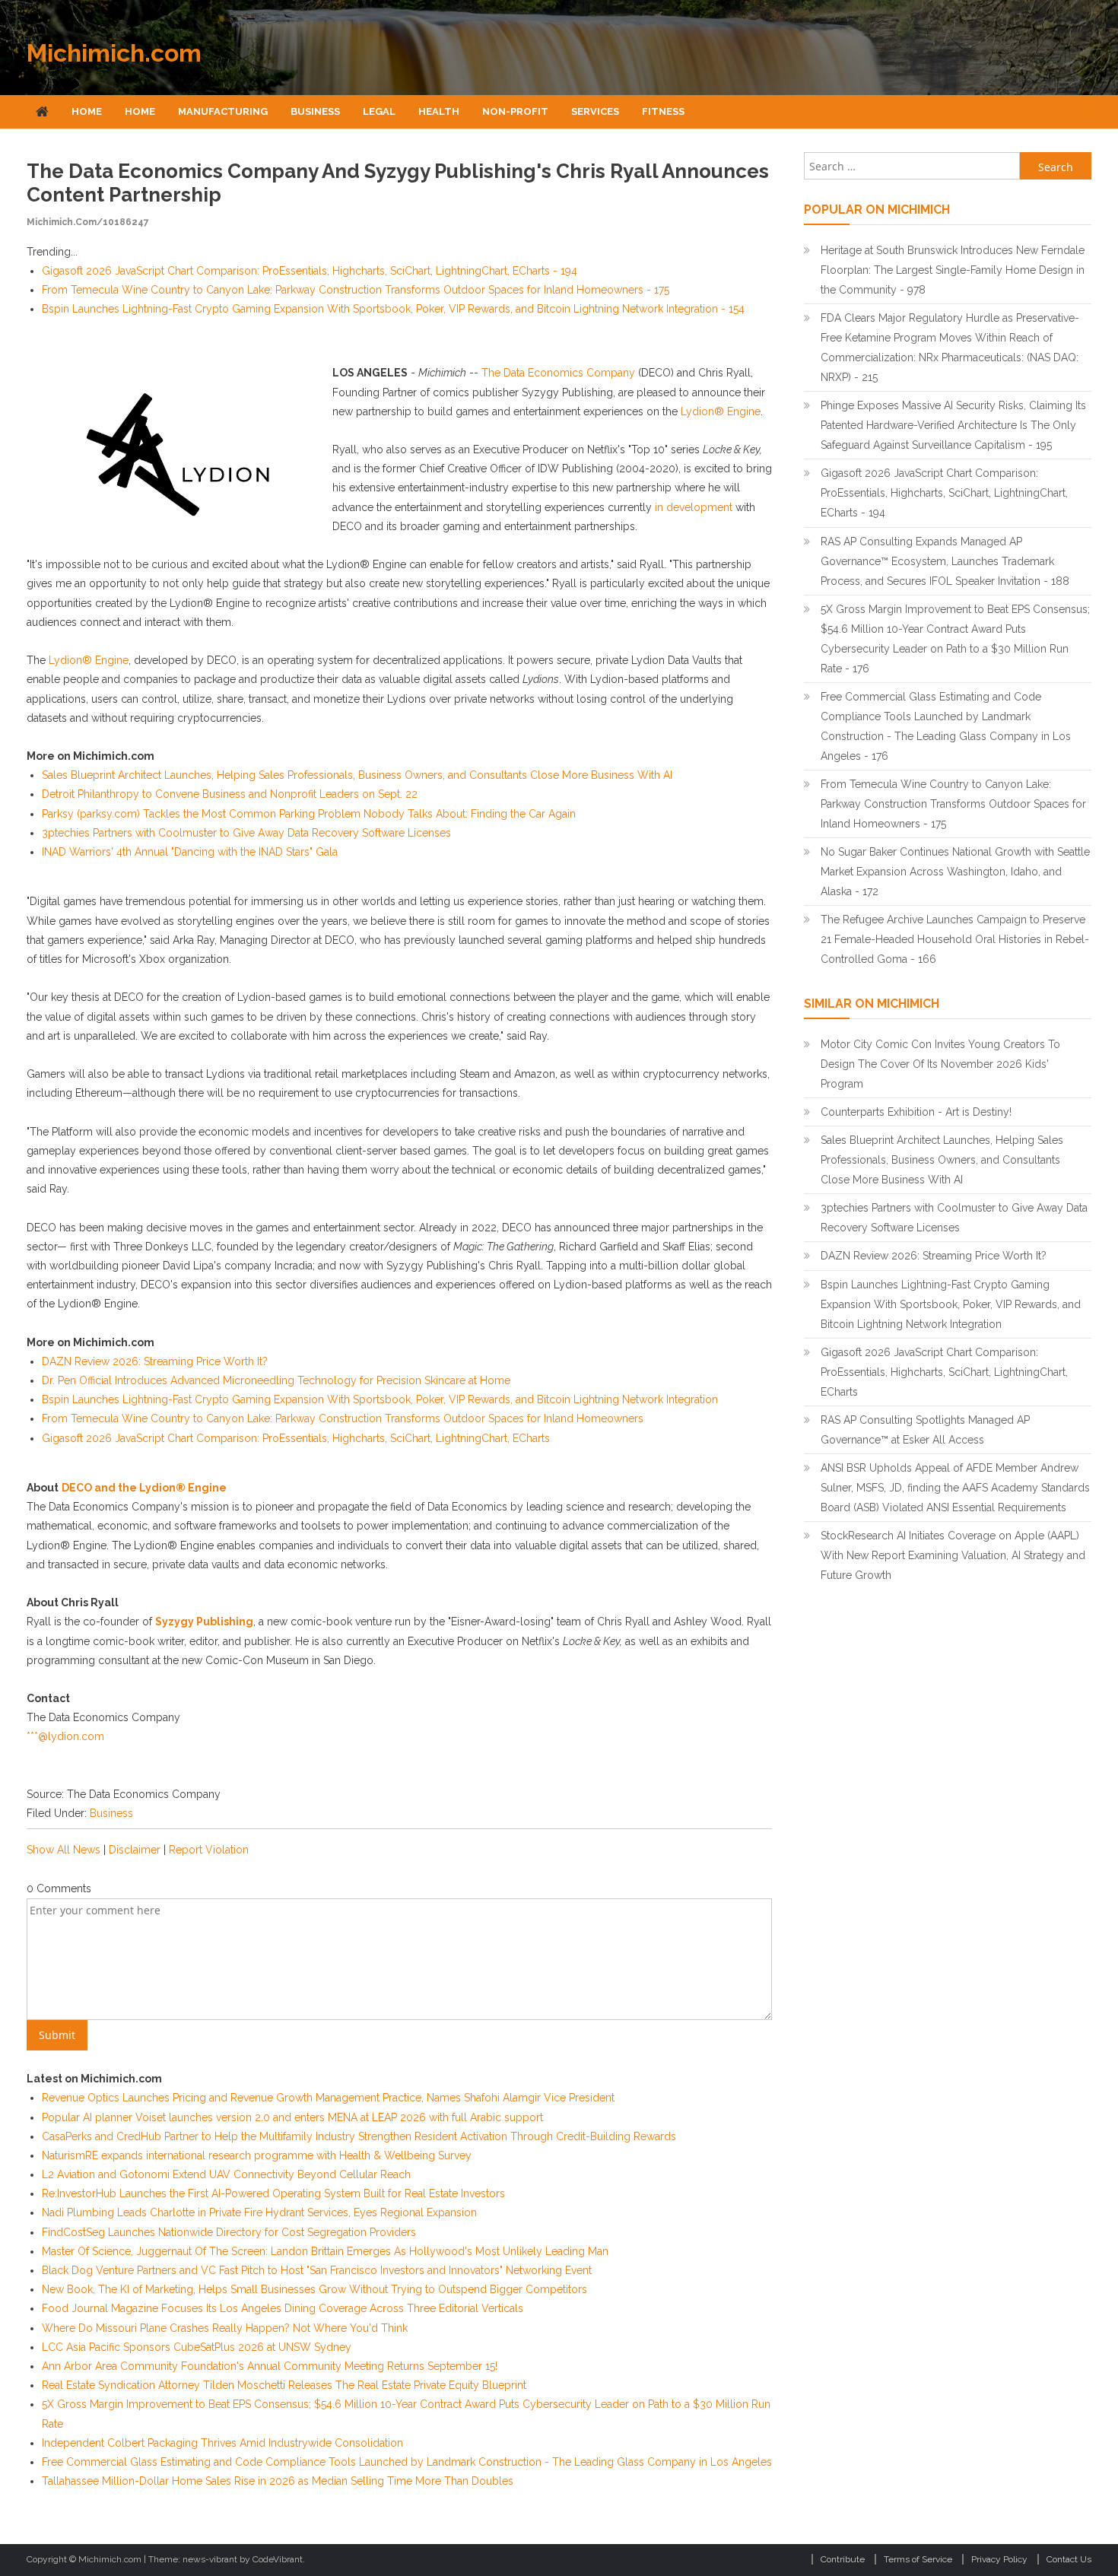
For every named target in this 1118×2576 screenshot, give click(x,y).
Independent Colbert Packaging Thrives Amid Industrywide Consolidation (222, 2443)
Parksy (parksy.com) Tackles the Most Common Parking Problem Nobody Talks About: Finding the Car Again (309, 814)
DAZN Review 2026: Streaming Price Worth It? (155, 1361)
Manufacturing (223, 111)
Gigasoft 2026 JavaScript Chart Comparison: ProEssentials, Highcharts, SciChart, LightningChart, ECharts (296, 1438)
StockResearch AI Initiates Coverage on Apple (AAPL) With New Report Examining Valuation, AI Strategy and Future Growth (953, 1555)
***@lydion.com (65, 1736)
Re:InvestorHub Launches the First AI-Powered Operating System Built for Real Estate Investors (273, 2193)
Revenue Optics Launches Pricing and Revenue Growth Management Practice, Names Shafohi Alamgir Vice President (328, 2098)
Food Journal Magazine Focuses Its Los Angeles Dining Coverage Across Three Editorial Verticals (283, 2308)
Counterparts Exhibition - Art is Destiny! (916, 1112)
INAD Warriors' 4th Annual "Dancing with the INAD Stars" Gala (190, 852)
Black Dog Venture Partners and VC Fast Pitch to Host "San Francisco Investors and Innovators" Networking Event (317, 2270)
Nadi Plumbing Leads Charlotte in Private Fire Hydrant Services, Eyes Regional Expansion (259, 2212)
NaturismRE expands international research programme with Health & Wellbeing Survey (257, 2155)
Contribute (843, 2559)
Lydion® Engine (721, 411)
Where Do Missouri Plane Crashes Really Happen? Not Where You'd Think (225, 2328)
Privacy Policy (999, 2559)
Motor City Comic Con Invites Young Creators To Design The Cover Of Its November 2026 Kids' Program (940, 1064)
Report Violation (209, 1850)
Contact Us (1069, 2559)
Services (595, 111)
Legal (379, 111)
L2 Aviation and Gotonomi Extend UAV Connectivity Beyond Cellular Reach (226, 2174)
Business (315, 111)
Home (87, 111)
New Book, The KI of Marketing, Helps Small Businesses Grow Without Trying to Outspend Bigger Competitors (314, 2289)
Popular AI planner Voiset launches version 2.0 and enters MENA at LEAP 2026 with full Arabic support (292, 2117)
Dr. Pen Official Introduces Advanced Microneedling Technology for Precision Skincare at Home (276, 1380)
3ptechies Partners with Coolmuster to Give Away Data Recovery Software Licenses (246, 833)
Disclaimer (135, 1850)
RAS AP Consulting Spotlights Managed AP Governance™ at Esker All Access (925, 1430)
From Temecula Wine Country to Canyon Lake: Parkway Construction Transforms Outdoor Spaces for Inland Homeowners (343, 1418)
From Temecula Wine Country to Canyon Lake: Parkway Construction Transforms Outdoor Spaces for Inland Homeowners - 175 (356, 290)
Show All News (64, 1850)
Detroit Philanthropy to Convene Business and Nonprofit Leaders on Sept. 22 (230, 794)
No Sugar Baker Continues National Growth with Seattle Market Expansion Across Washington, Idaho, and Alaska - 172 (955, 872)
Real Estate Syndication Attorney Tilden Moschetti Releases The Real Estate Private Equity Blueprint (284, 2385)
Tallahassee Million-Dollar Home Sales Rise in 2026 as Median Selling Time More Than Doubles (278, 2481)
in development (694, 507)
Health (439, 111)
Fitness (663, 111)
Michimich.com (114, 53)
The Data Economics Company (558, 373)
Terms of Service (918, 2559)
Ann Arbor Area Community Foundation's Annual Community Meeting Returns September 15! (270, 2366)
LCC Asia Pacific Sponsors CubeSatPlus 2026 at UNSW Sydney (197, 2347)
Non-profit (515, 111)
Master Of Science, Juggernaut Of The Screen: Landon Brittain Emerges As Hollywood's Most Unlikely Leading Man (325, 2251)
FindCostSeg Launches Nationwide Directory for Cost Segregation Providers (229, 2232)
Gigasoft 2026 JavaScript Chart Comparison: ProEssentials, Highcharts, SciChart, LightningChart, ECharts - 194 (310, 271)
